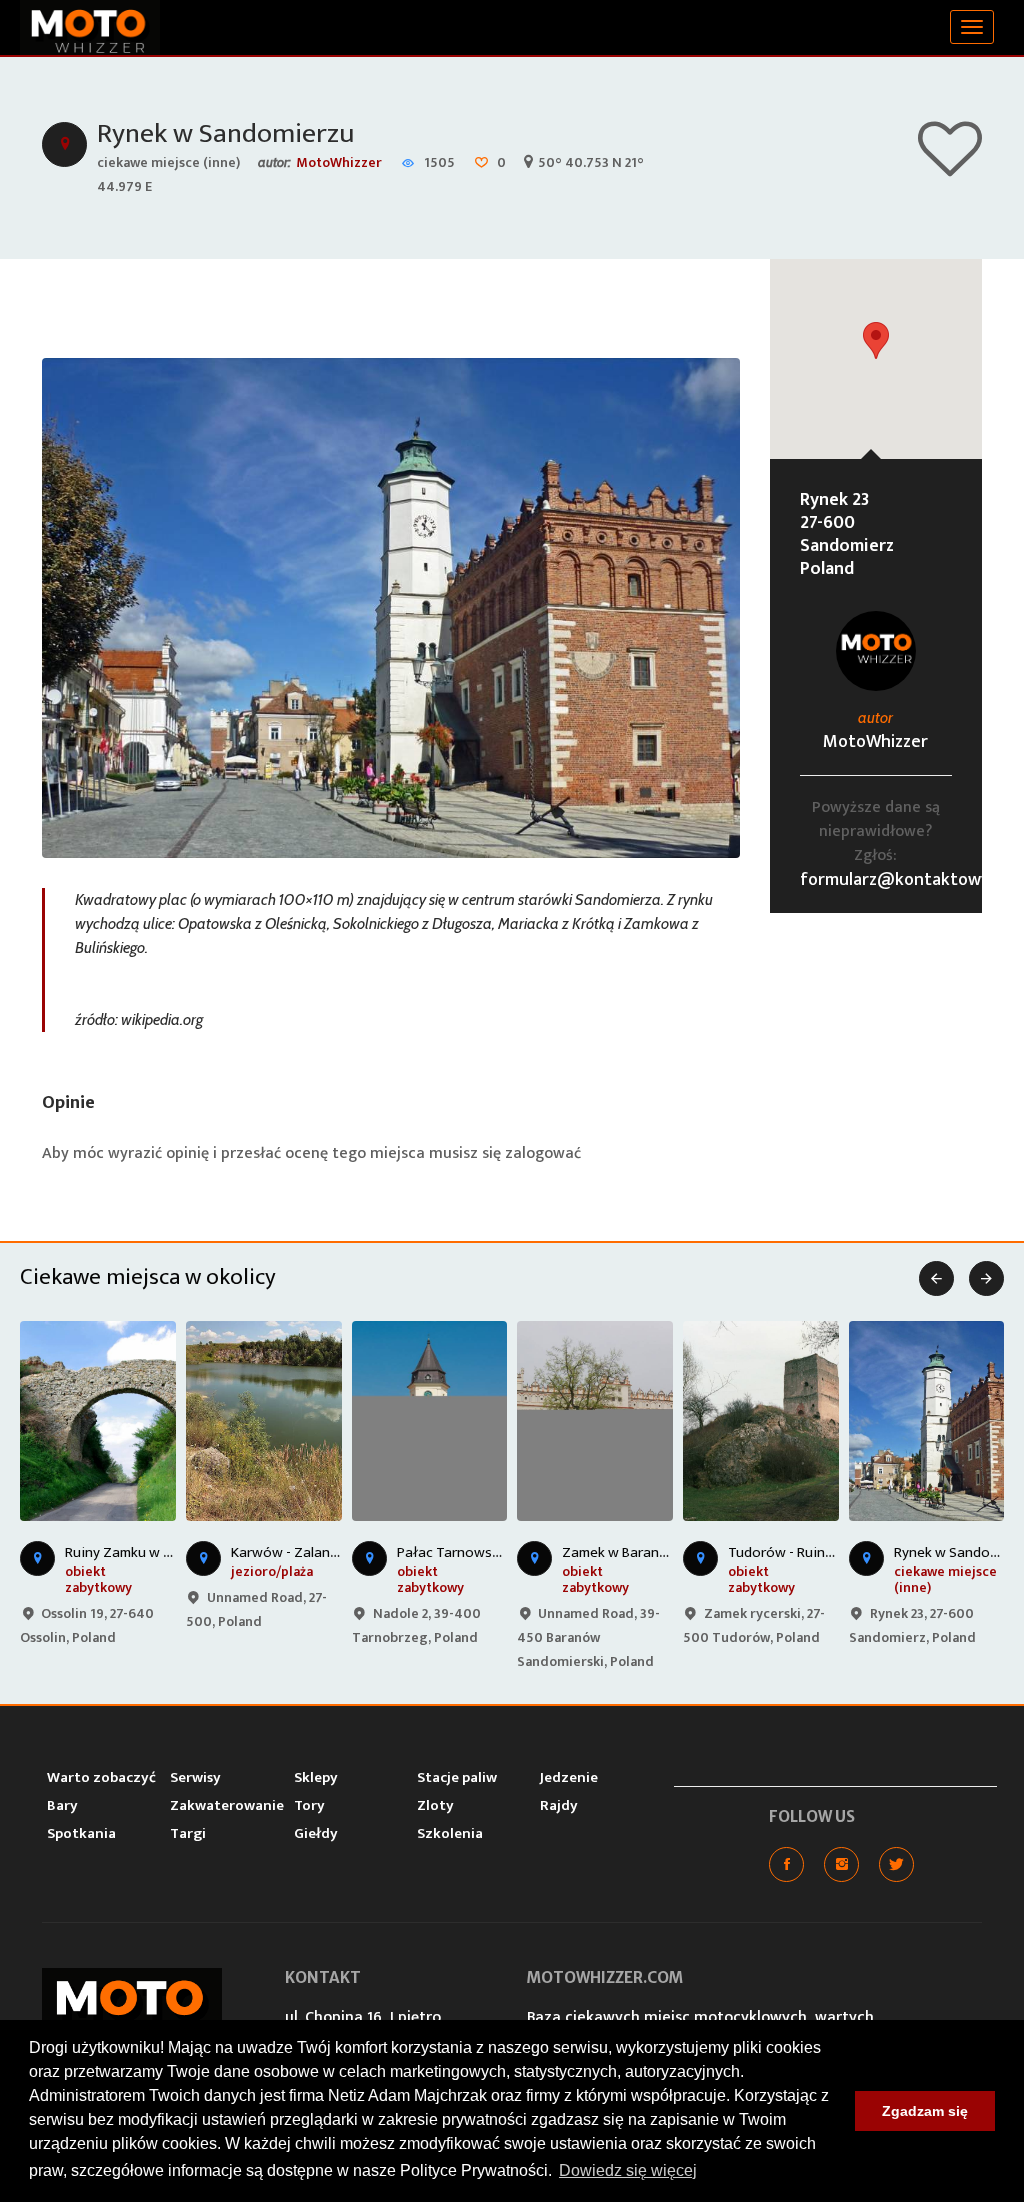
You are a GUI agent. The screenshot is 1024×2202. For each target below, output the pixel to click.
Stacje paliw (457, 1777)
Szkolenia (450, 1833)
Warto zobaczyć (101, 1777)
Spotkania (81, 1833)
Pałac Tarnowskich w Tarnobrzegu (507, 1552)
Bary (62, 1805)
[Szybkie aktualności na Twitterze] (896, 1864)
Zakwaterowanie (227, 1805)
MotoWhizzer (339, 162)
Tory (309, 1805)
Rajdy (559, 1805)
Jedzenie (569, 1777)
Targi (188, 1833)
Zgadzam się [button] (925, 2111)
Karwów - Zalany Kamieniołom (328, 1552)
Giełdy (316, 1833)
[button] (876, 340)
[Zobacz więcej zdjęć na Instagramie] (841, 1864)
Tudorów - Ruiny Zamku (803, 1552)
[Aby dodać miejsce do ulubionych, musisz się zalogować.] (950, 167)
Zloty (435, 1805)
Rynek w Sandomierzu (225, 133)
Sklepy (316, 1777)
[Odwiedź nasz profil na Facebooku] (786, 1864)
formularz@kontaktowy (895, 880)
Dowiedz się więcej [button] (628, 2170)
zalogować (543, 1153)
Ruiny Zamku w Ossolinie (144, 1552)
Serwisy (195, 1777)
